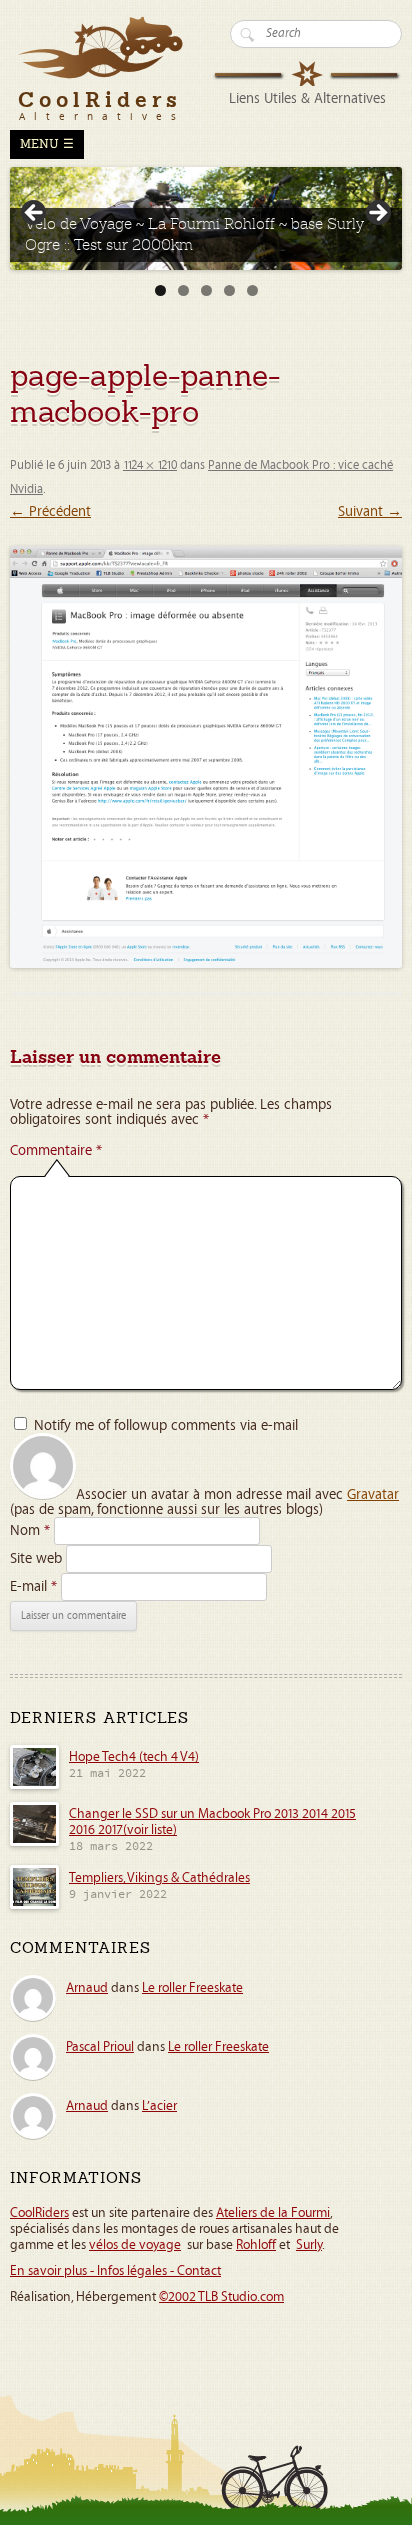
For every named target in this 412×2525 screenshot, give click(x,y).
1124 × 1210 (150, 465)
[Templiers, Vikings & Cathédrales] (34, 1906)
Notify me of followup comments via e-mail (166, 1425)
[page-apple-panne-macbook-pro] (206, 757)
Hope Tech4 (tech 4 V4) (134, 1757)
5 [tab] (252, 290)
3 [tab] (206, 290)
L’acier (159, 2106)
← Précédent (50, 511)
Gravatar (373, 1494)
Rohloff (256, 2245)
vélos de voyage (135, 2245)
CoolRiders (39, 2213)
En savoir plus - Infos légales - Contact (115, 2271)
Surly (309, 2245)
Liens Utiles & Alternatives (307, 98)
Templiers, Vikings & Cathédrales (159, 1878)
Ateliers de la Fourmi (273, 2213)
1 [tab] (160, 290)
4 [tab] (229, 290)
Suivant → (370, 511)
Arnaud (87, 1988)
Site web (36, 1558)
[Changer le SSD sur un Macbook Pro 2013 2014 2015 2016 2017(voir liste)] (34, 1843)
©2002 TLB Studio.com (221, 2297)
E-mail (33, 1586)
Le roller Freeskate (192, 1988)
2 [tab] (183, 290)
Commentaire (56, 1150)
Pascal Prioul (100, 2047)
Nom (30, 1530)
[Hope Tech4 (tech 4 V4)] (34, 1786)
